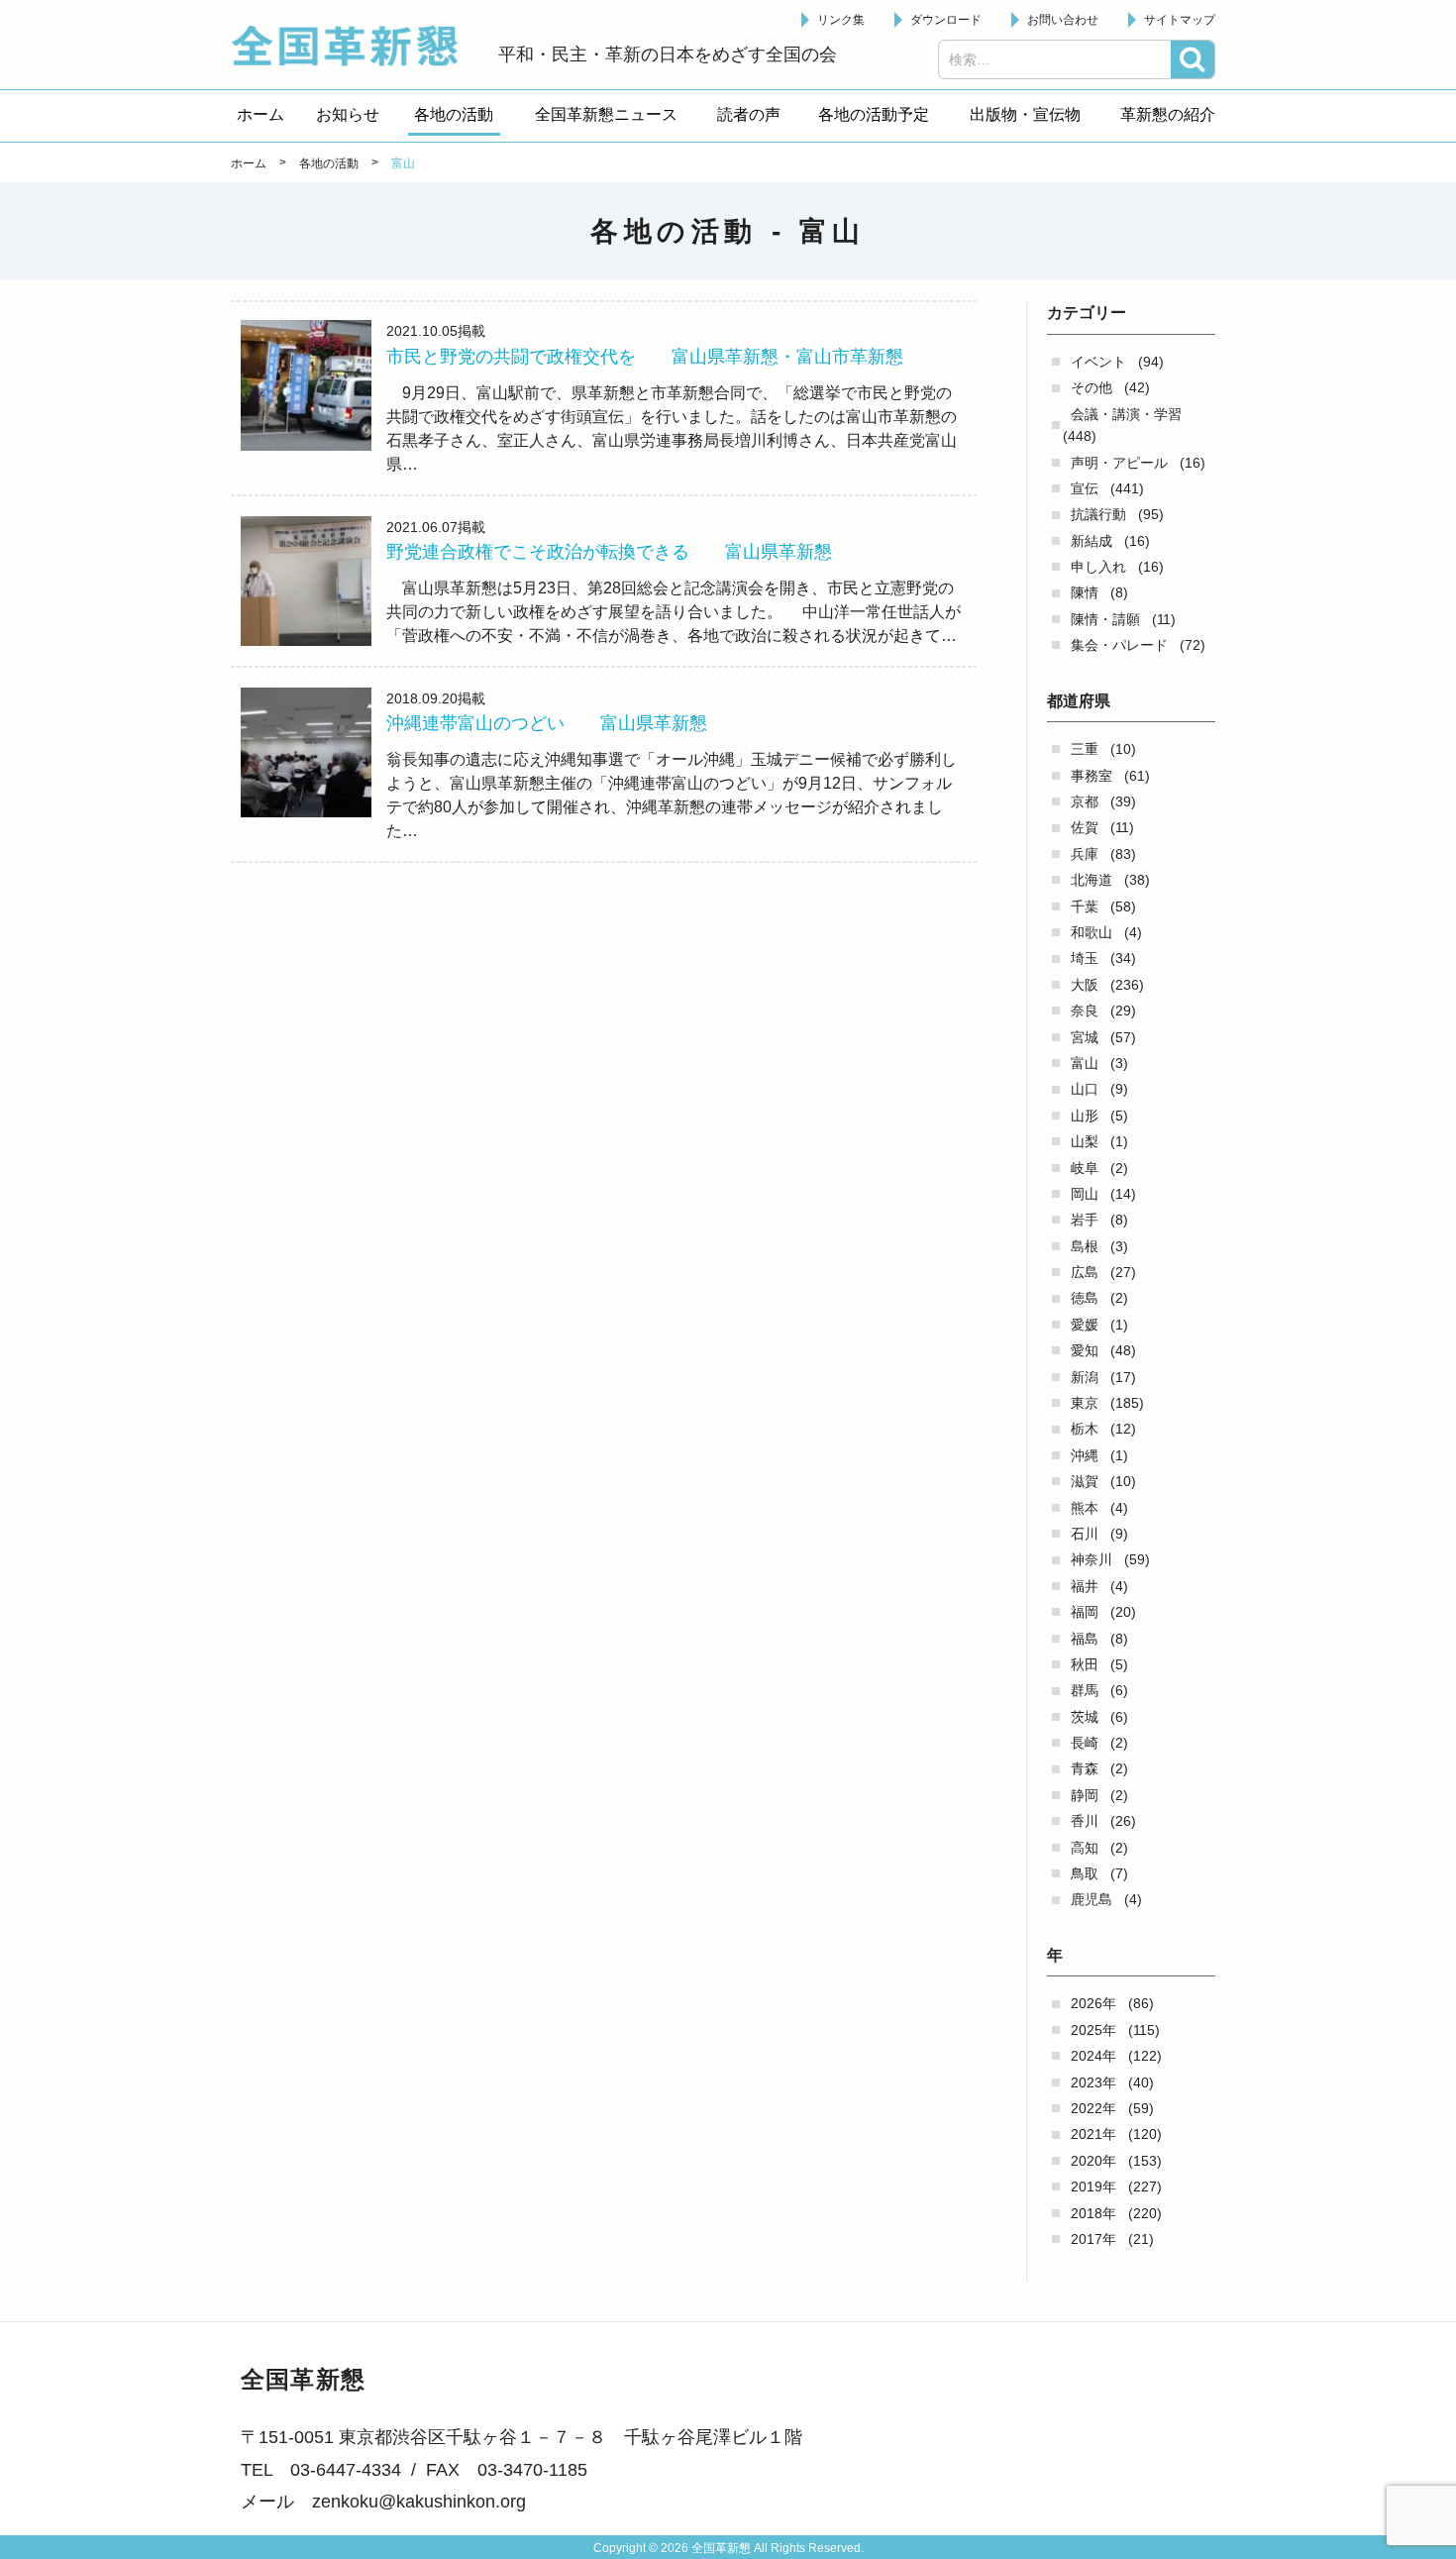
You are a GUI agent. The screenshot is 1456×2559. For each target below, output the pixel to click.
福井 (1085, 1586)
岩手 (1085, 1220)
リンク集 (841, 20)
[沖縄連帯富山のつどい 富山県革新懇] (306, 753)
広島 (1085, 1272)
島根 (1085, 1246)
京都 (1085, 801)
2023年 (1093, 2082)
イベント (1098, 362)
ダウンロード (946, 20)
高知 (1085, 1848)
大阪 (1085, 985)
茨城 (1085, 1717)
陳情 (1085, 592)
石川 (1085, 1534)
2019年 (1093, 2186)
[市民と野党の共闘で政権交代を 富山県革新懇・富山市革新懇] (306, 385)
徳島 (1085, 1298)
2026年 (1093, 2003)
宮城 (1085, 1037)
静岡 (1085, 1795)
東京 (1085, 1403)
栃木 (1085, 1429)
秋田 (1085, 1664)
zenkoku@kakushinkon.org (419, 2502)
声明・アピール (1119, 463)
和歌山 (1092, 932)
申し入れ (1098, 567)
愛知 (1085, 1350)
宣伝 (1085, 488)
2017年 (1093, 2239)
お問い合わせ (1063, 20)
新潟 (1085, 1377)
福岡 (1085, 1612)
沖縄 (1085, 1455)
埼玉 (1085, 958)
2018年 (1093, 2213)
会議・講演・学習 (1126, 414)
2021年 (1093, 2134)
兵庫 (1085, 854)
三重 (1085, 749)
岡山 (1085, 1194)
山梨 (1085, 1141)
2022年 (1093, 2108)
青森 (1085, 1768)
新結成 (1092, 541)
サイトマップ (1180, 20)
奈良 (1085, 1011)
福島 (1085, 1639)
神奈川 (1092, 1559)
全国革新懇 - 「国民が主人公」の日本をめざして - (355, 46)
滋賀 (1085, 1481)
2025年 (1093, 2030)
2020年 (1093, 2161)
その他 (1092, 387)
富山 (1085, 1063)
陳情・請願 (1105, 619)
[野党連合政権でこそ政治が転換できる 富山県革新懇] (306, 582)
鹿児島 (1092, 1899)
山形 (1085, 1116)
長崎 (1085, 1743)
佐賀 (1085, 827)
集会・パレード (1119, 645)
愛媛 (1085, 1325)
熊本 (1085, 1508)
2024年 (1093, 2056)
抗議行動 (1098, 514)
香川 (1085, 1821)
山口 (1085, 1089)
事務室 (1092, 776)
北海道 (1092, 880)
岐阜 (1085, 1168)
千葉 (1085, 906)
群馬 (1085, 1690)
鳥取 (1085, 1873)
